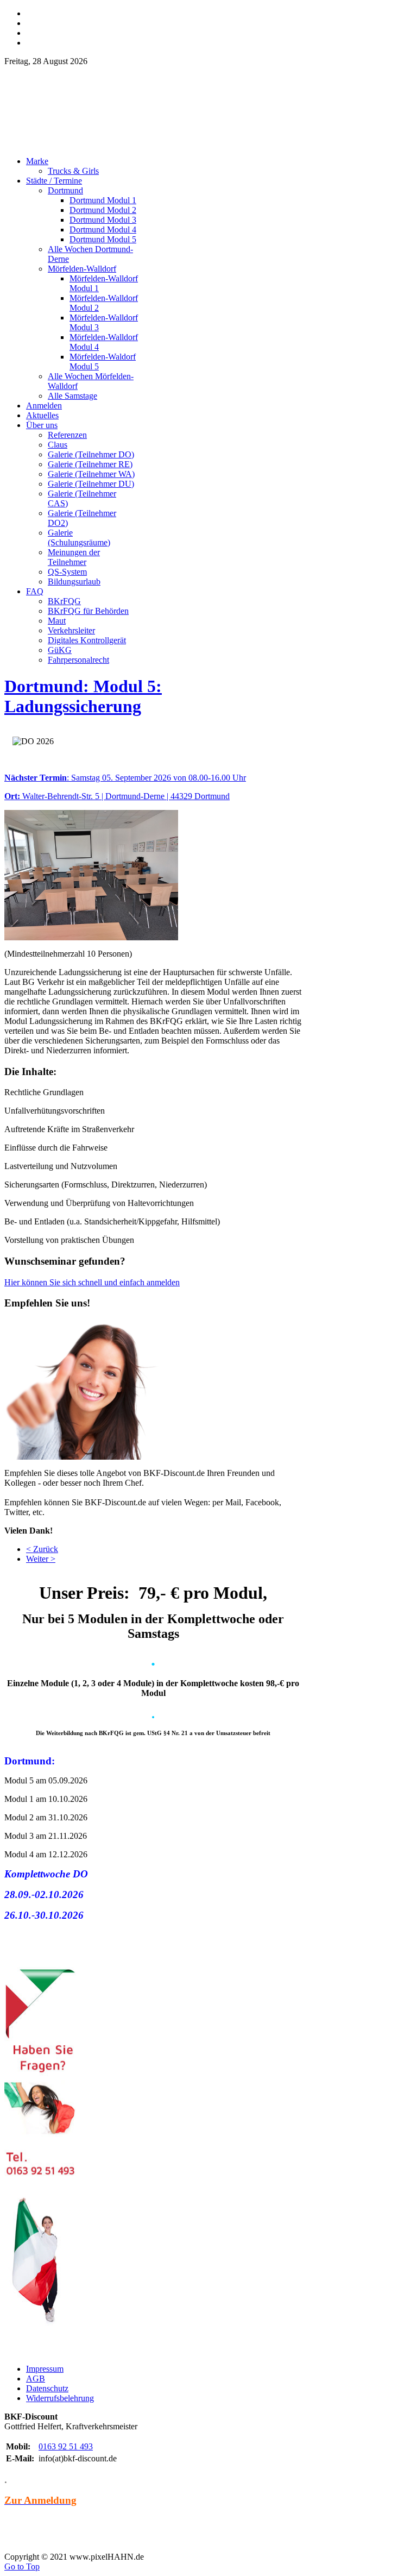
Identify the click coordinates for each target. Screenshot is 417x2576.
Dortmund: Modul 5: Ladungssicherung (83, 696)
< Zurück (42, 1549)
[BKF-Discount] (99, 145)
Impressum (45, 2369)
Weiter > (41, 1559)
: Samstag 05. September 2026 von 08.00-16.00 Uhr (125, 778)
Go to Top (22, 2566)
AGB (36, 2379)
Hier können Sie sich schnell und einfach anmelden (92, 1282)
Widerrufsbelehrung (60, 2398)
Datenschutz (47, 2388)
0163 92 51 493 (66, 2446)
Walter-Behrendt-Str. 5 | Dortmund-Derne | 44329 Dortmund (117, 796)
